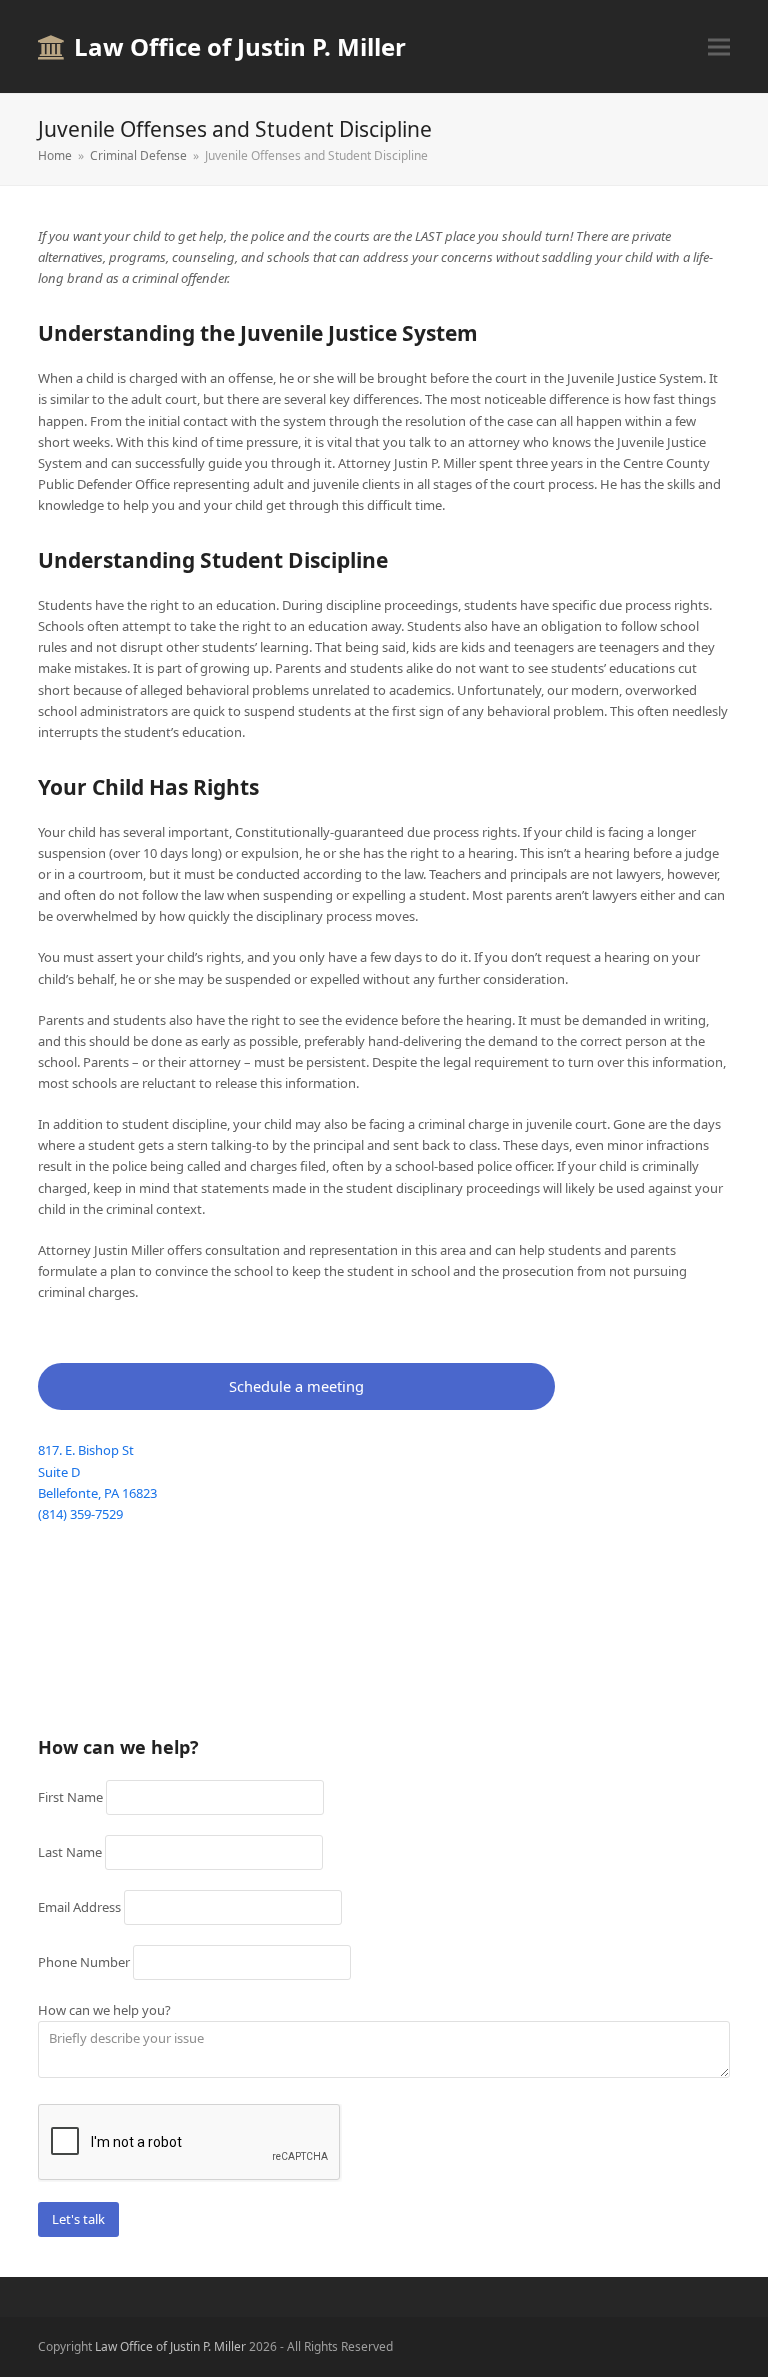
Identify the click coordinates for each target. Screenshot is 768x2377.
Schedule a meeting (296, 1386)
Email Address (79, 1907)
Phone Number (84, 1962)
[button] (719, 46)
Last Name (70, 1852)
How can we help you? (104, 2010)
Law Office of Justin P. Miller (240, 46)
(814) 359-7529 (80, 1514)
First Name (70, 1797)
